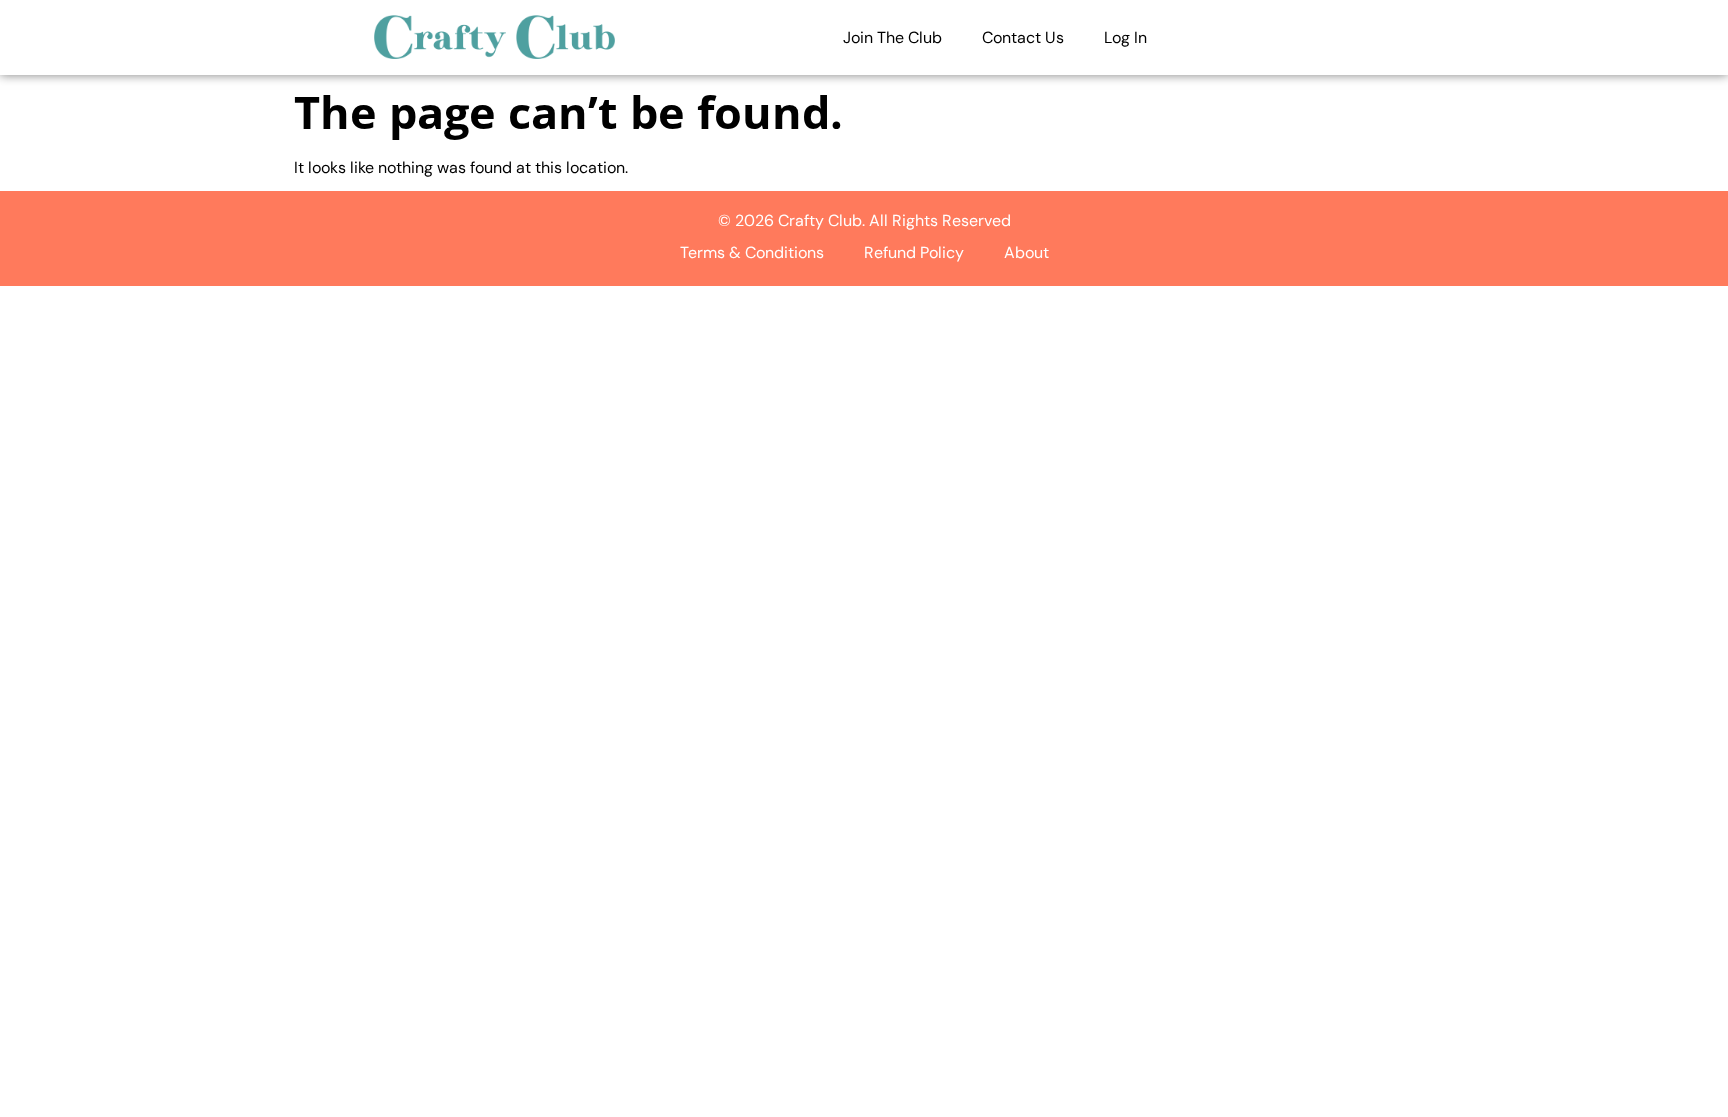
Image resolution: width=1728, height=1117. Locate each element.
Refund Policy (914, 252)
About (1026, 252)
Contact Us (1023, 37)
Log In (1125, 37)
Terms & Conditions (752, 252)
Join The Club (892, 37)
